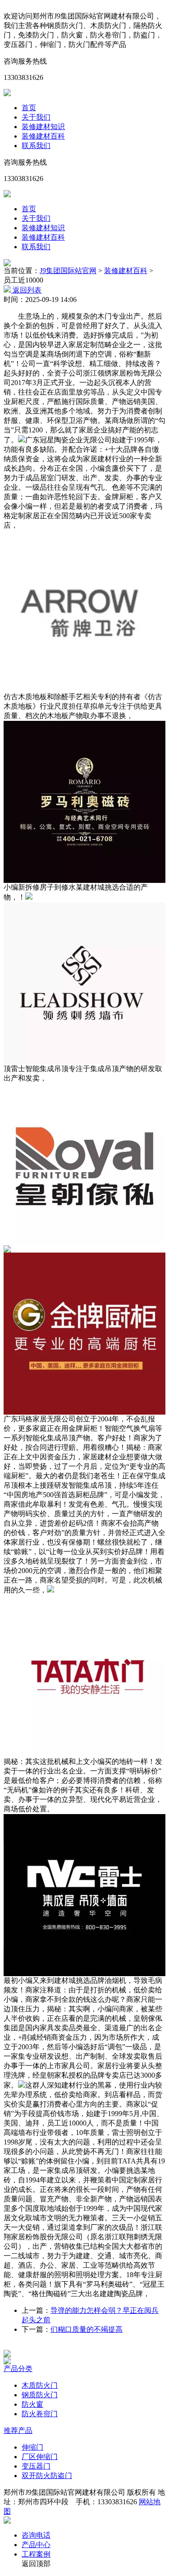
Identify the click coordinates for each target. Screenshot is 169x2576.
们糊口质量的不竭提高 (87, 2329)
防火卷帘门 (40, 2414)
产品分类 (18, 2369)
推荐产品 (18, 2430)
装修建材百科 (43, 136)
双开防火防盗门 (47, 2476)
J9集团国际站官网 (68, 271)
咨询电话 (36, 2535)
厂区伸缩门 (40, 2457)
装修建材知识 (43, 127)
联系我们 (36, 146)
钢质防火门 (40, 2395)
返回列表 (26, 290)
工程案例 (36, 2554)
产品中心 (36, 2545)
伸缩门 (32, 2447)
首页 (29, 108)
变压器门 (36, 2466)
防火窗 (32, 2404)
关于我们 (36, 117)
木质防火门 (40, 2385)
